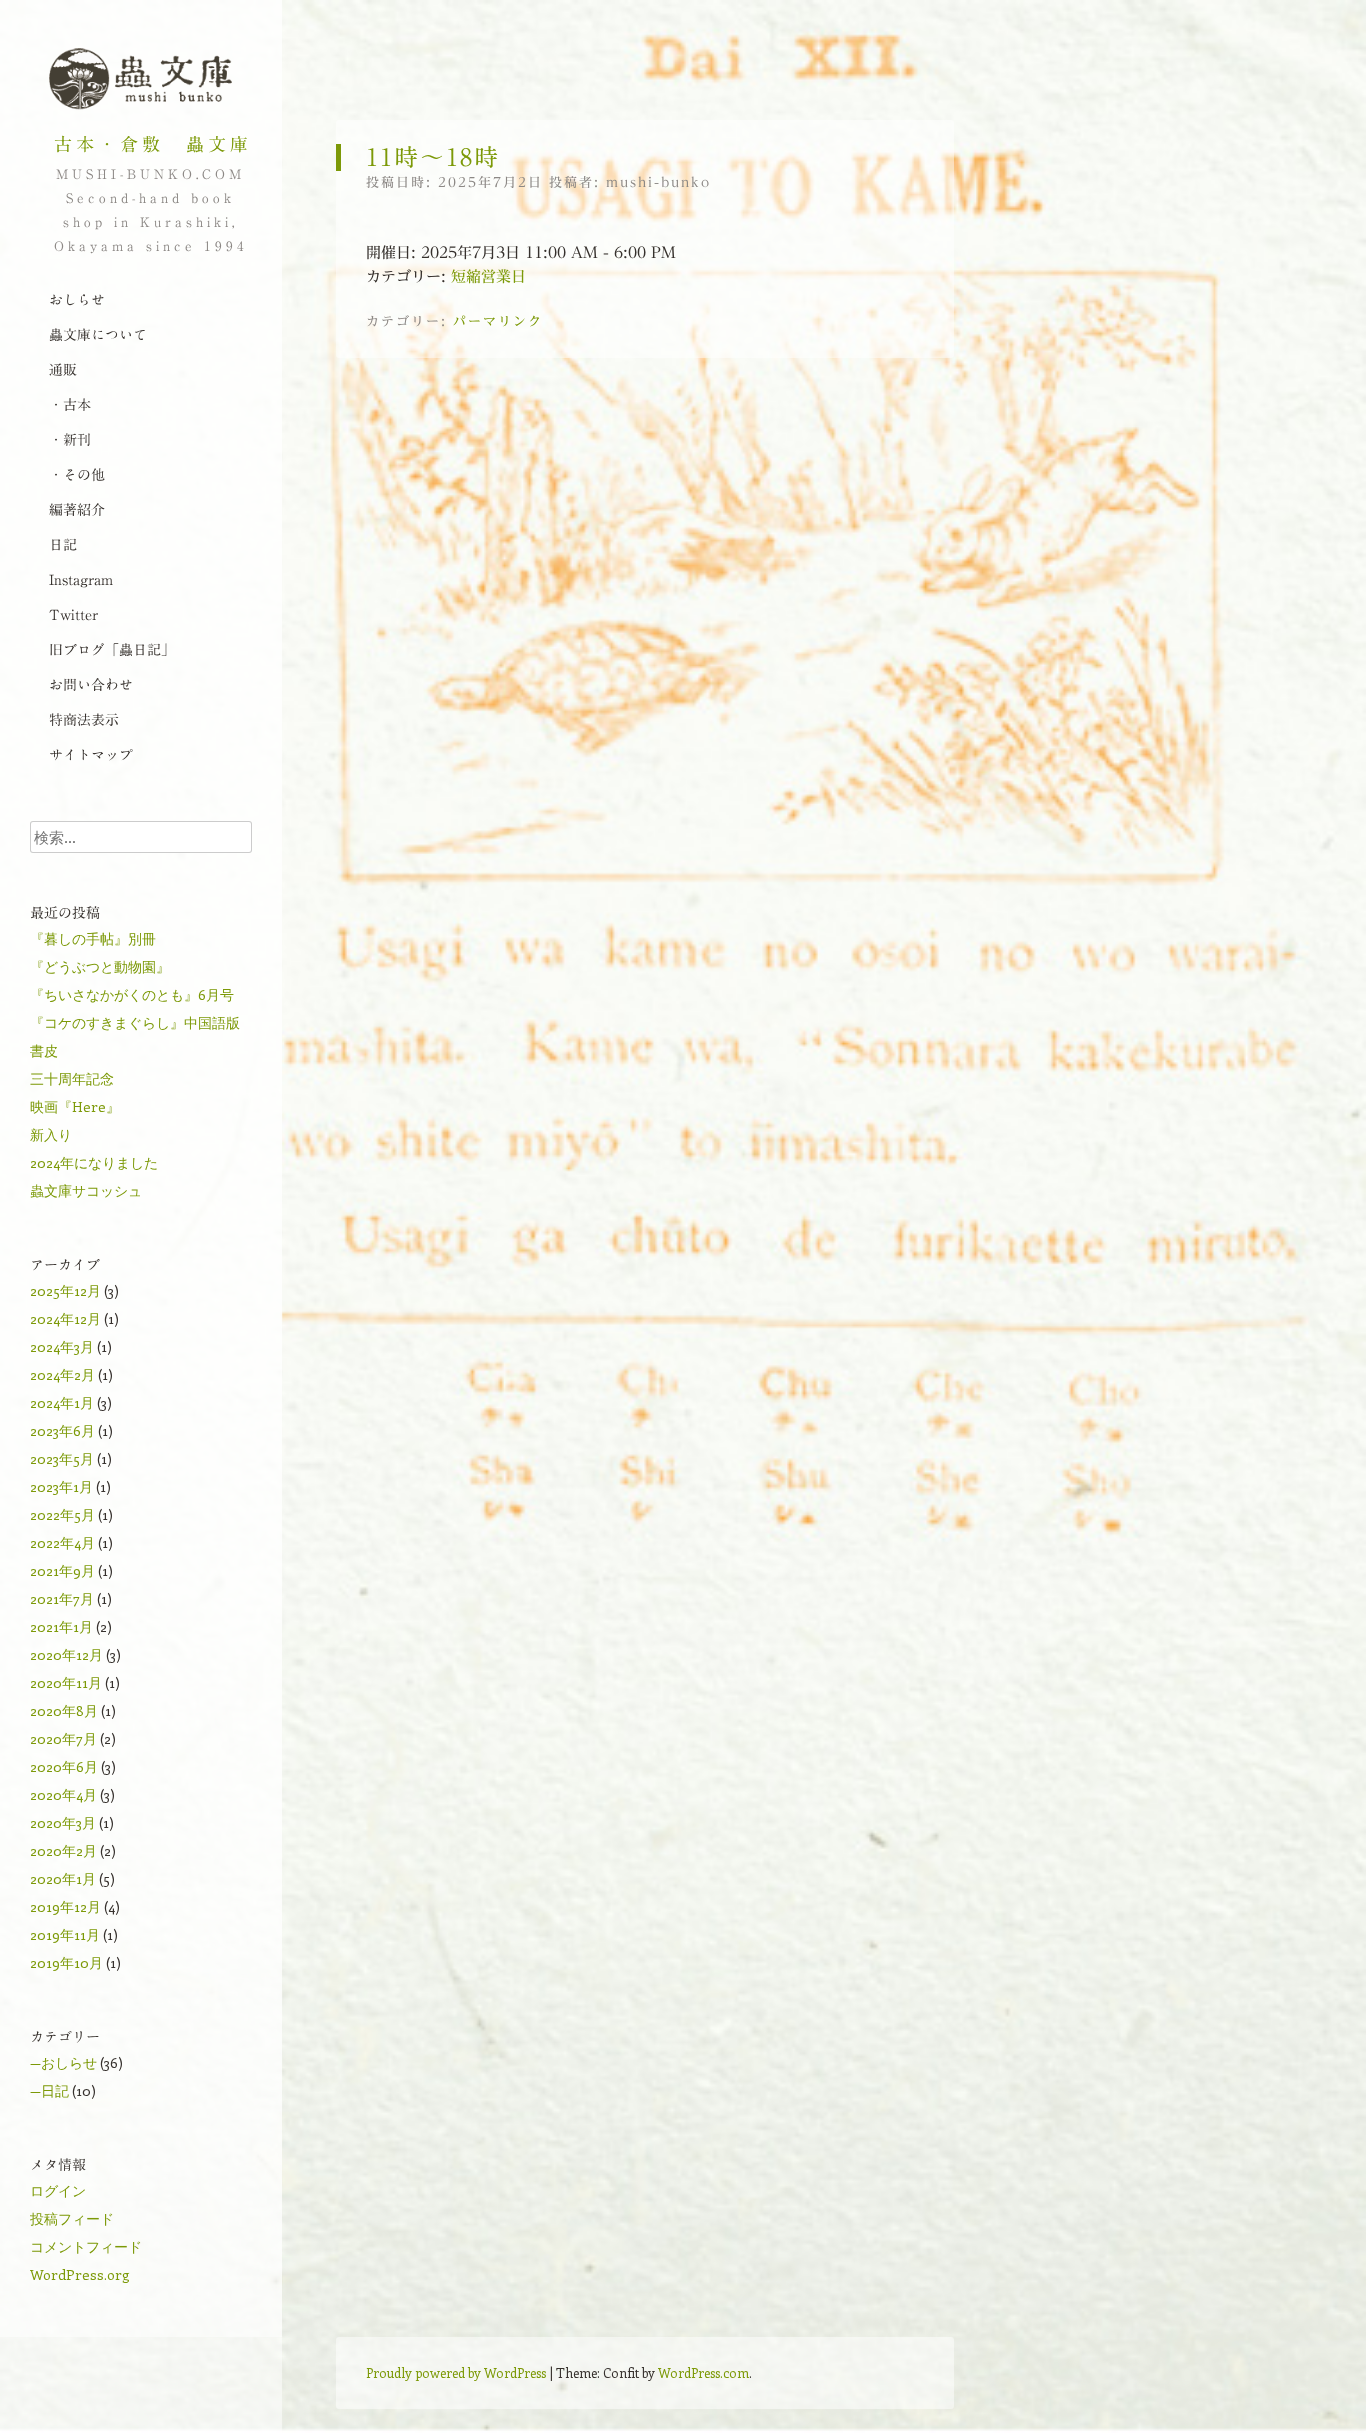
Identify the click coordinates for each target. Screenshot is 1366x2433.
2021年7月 (62, 1598)
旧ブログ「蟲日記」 (112, 650)
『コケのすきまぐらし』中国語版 (135, 1022)
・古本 (70, 405)
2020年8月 (64, 1710)
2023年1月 (61, 1486)
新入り (51, 1134)
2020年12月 (66, 1654)
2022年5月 (62, 1514)
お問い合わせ (91, 685)
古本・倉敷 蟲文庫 (153, 144)
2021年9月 (62, 1570)
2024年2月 (62, 1374)
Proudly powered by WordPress (456, 2372)
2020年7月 (63, 1738)
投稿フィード (72, 2218)
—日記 (49, 2090)
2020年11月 (66, 1682)
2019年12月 (65, 1906)
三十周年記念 (72, 1078)
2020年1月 (63, 1878)
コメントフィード (86, 2246)
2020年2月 (63, 1850)
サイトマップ (91, 755)
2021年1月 (61, 1626)
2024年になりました (94, 1162)
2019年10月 (66, 1962)
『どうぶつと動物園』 (100, 966)
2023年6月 (62, 1430)
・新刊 (70, 440)
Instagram (81, 580)
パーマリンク (498, 321)
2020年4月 (63, 1794)
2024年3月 (62, 1346)
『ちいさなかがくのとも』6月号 (132, 994)
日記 (63, 545)
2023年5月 (62, 1458)
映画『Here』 (75, 1106)
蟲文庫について (98, 335)
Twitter (73, 615)
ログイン (58, 2190)
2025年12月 (65, 1290)
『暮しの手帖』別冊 (93, 938)
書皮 (44, 1050)
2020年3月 (63, 1822)
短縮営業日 (488, 276)
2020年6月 (64, 1766)
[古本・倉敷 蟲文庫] (140, 79)
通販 (63, 370)
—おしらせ (63, 2062)
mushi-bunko (658, 182)
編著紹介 (77, 510)
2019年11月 (65, 1934)
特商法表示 (84, 720)
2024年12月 (65, 1318)
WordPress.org (80, 2274)
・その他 (77, 475)
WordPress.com (703, 2372)
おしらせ (77, 300)
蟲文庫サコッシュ (86, 1190)
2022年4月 (62, 1542)
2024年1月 (62, 1402)
